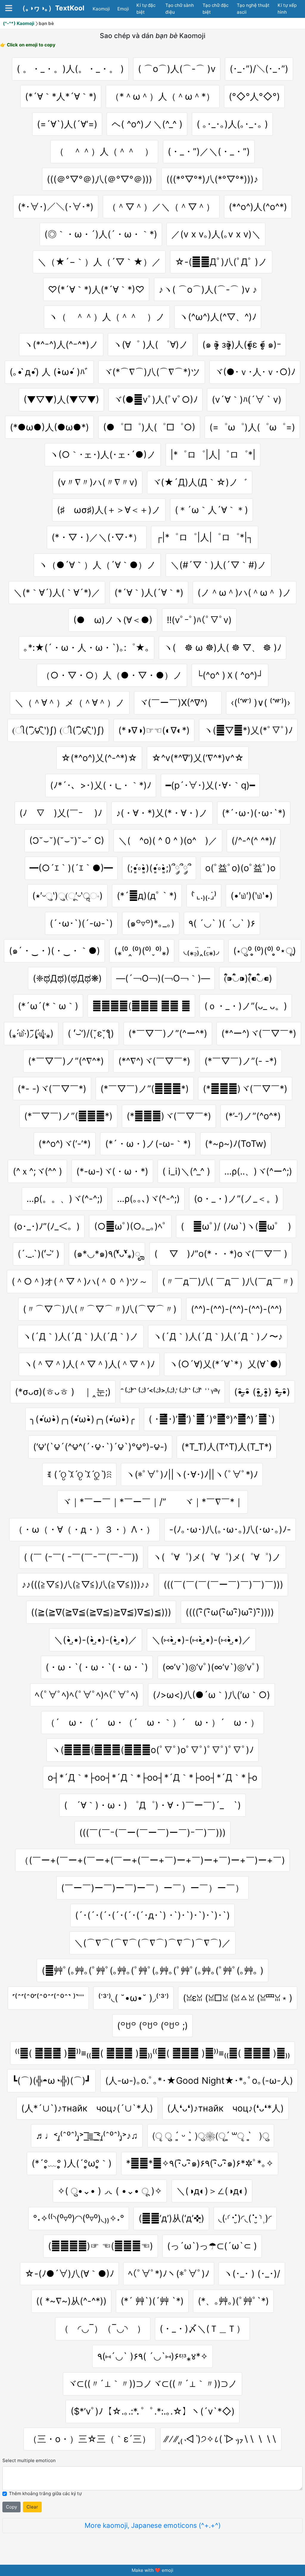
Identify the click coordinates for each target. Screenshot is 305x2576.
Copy (11, 2507)
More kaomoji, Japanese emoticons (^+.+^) (153, 2525)
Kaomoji (101, 9)
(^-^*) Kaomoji (19, 23)
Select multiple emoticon (29, 2460)
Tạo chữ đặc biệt (215, 9)
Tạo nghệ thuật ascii (253, 9)
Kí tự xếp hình (287, 9)
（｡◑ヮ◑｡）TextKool (52, 8)
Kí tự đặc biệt (146, 9)
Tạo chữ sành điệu (180, 9)
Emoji (123, 9)
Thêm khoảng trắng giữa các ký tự (45, 2493)
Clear (32, 2507)
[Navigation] (9, 8)
